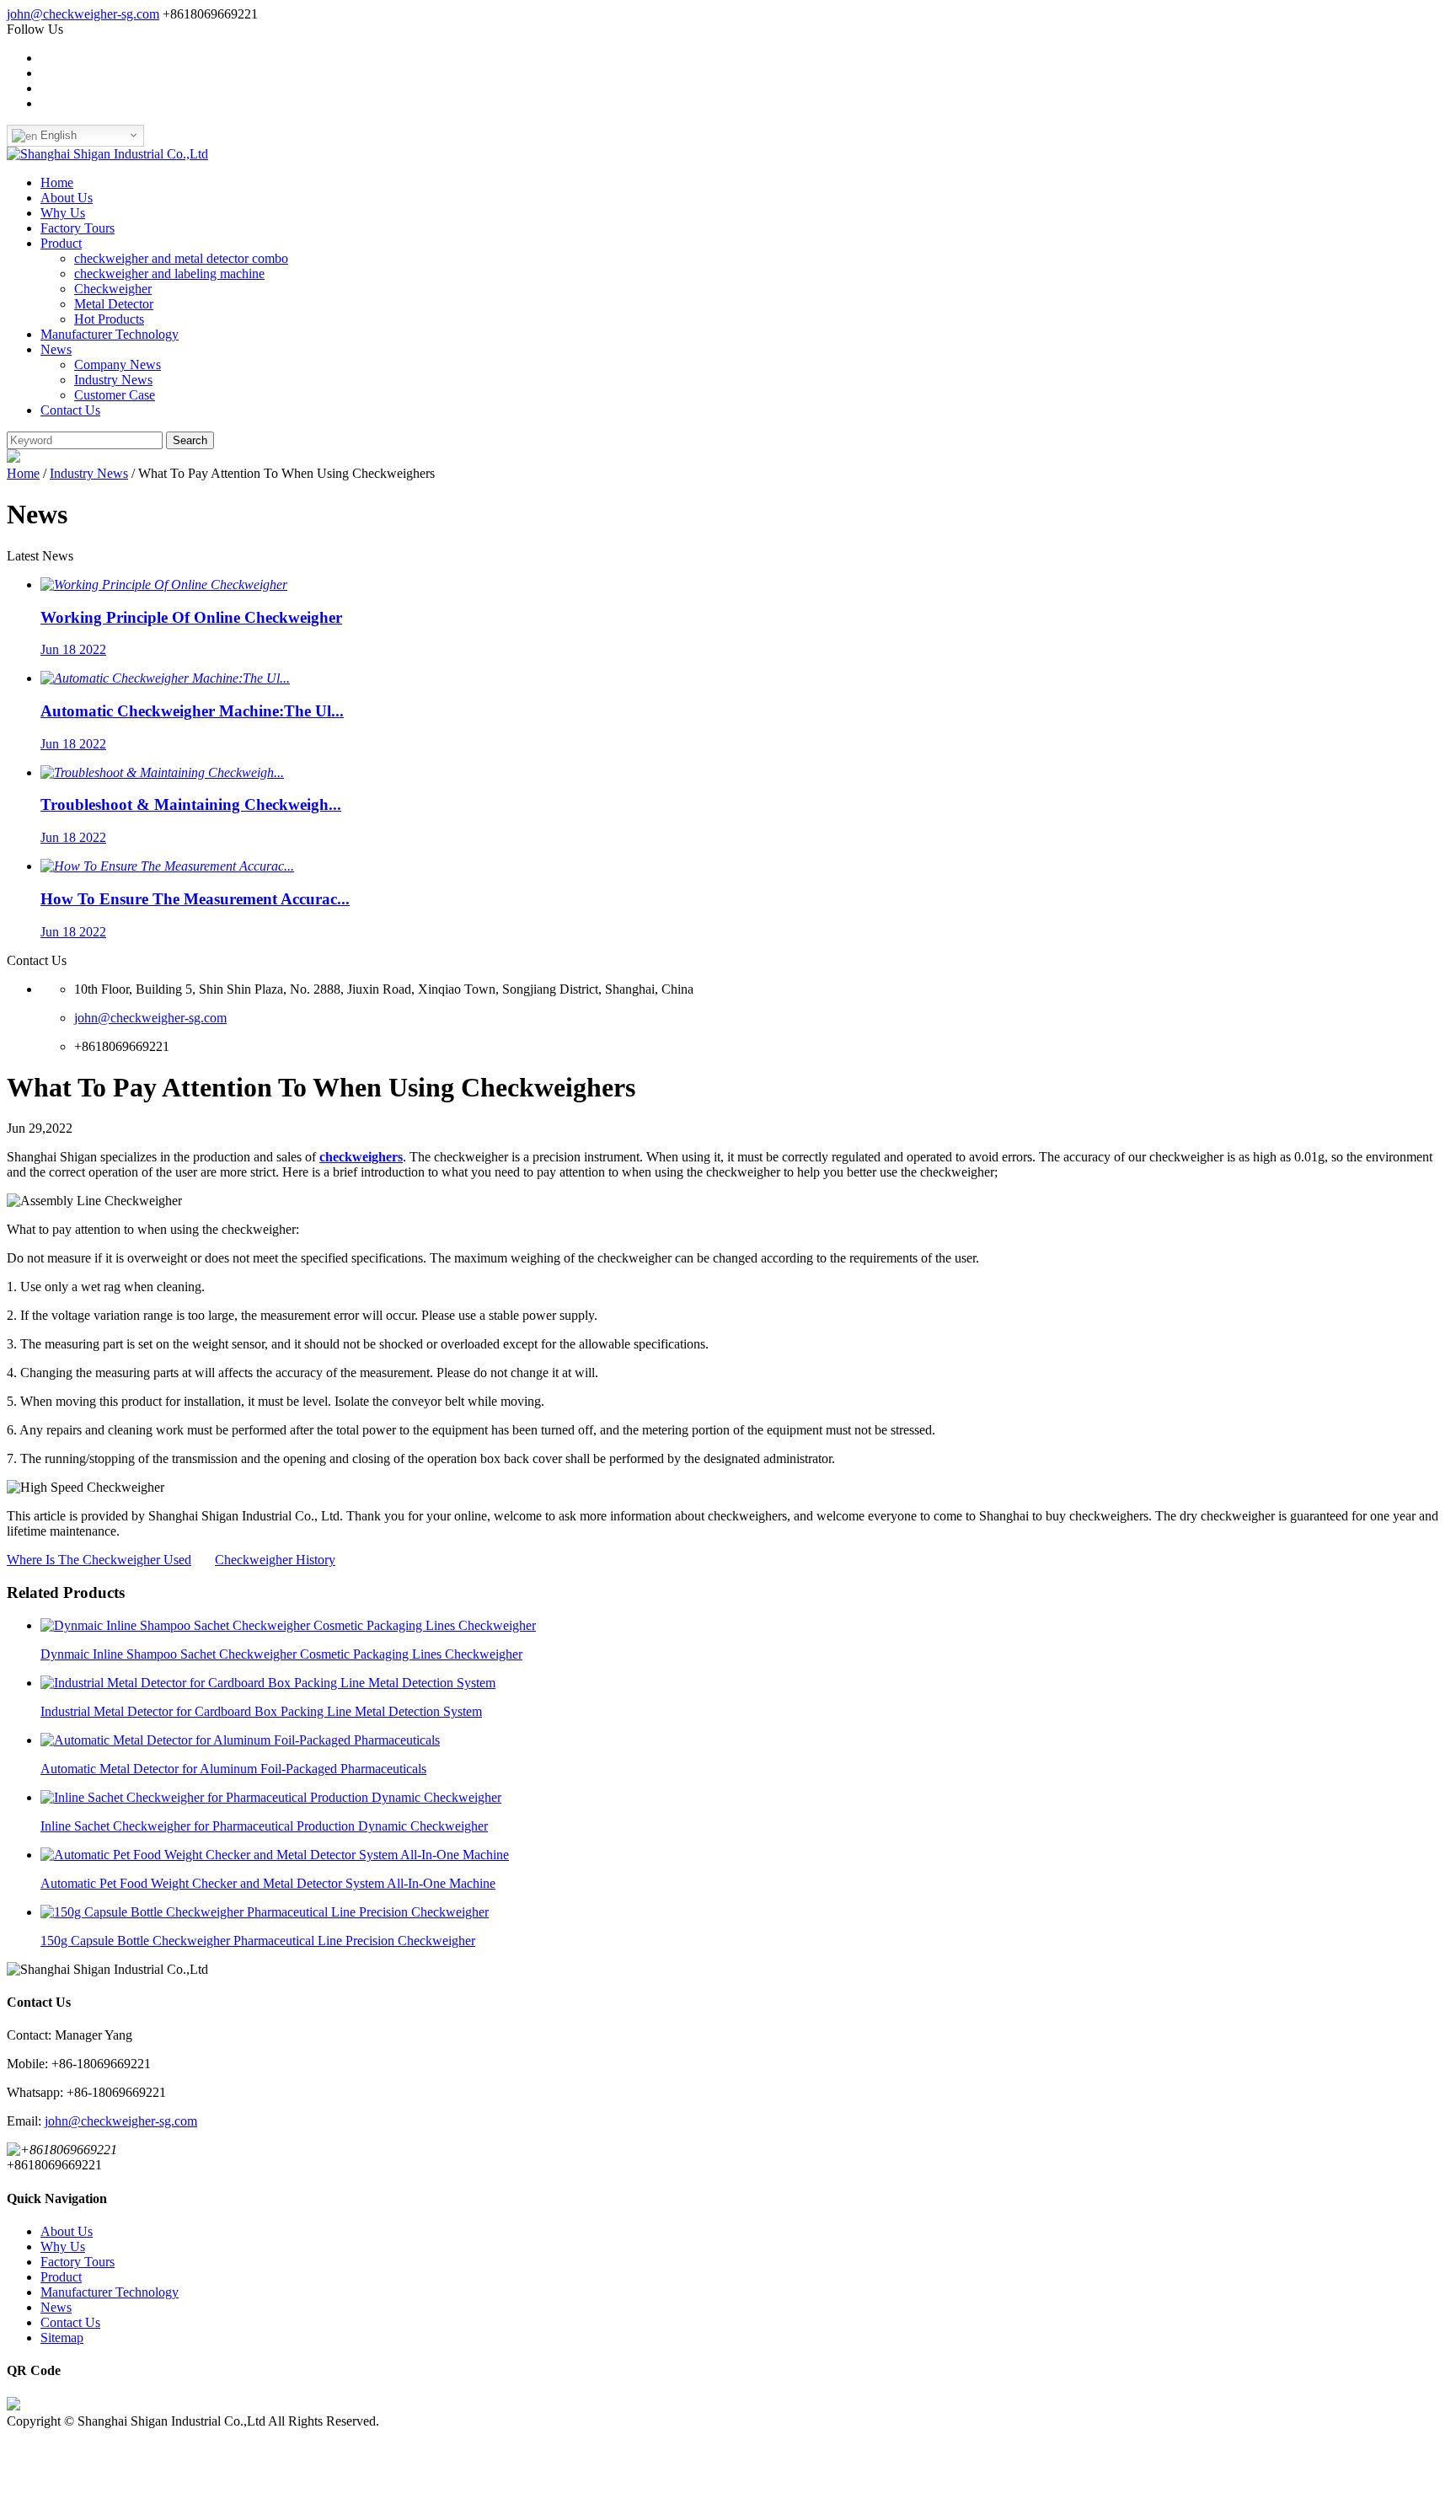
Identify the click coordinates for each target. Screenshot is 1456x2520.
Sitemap (62, 2338)
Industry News (113, 380)
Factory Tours (78, 228)
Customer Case (115, 395)
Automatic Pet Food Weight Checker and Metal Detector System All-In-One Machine (268, 1883)
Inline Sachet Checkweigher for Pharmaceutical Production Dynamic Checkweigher (264, 1826)
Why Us (63, 213)
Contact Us (70, 410)
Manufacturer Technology (110, 334)
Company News (118, 365)
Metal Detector (114, 304)
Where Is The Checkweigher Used (99, 1560)
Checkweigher (113, 289)
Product (61, 243)
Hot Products (109, 319)
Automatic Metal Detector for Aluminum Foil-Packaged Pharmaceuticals (233, 1769)
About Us (67, 198)
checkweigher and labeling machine (169, 273)
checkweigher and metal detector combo (181, 258)
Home (57, 182)
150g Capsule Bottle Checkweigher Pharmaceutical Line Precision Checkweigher (258, 1941)
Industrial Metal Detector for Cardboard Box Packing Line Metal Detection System (261, 1711)
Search (190, 440)
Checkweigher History (275, 1560)
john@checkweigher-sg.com (83, 14)
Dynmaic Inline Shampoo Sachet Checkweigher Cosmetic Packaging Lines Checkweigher (281, 1654)
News (56, 349)
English (57, 135)
